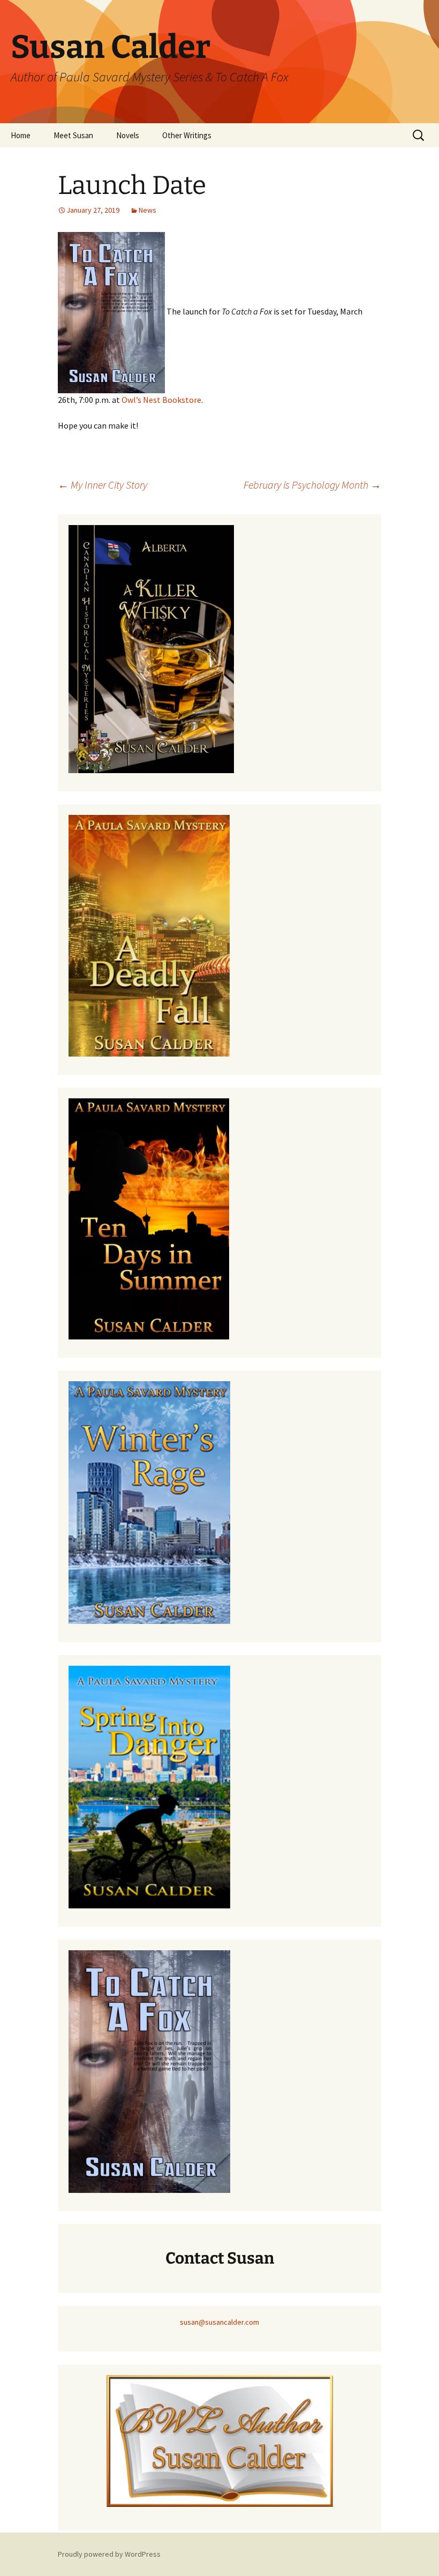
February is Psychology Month (312, 485)
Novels (128, 135)
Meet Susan (73, 135)
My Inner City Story (103, 485)
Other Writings (187, 135)
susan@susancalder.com (219, 2322)
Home (21, 135)
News (147, 210)
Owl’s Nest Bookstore (161, 400)
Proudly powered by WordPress (109, 2554)
